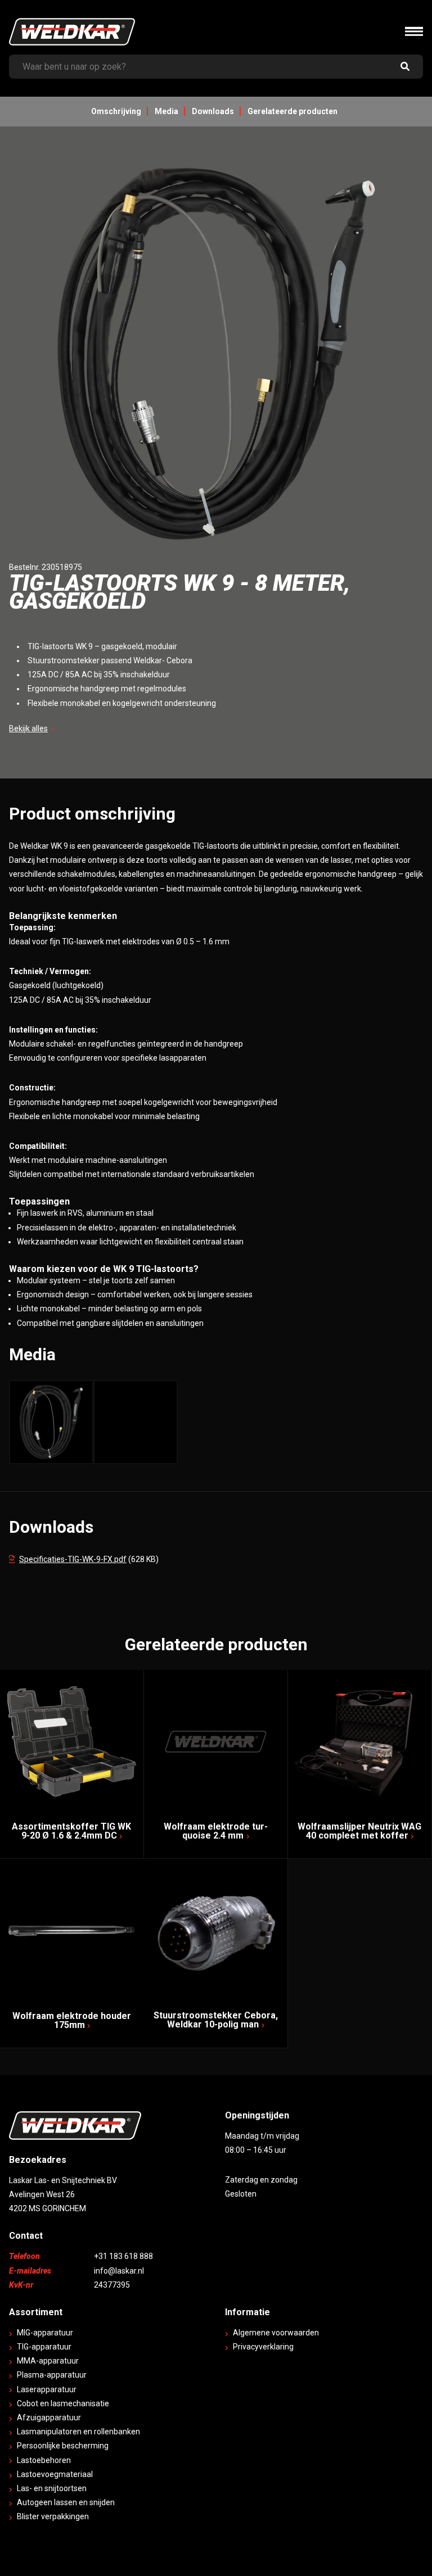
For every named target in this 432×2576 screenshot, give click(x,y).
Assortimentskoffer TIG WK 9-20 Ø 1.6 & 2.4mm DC (71, 1831)
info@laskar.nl (119, 2271)
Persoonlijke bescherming (63, 2446)
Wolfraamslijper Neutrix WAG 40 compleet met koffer (359, 1831)
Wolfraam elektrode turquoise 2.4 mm (216, 1831)
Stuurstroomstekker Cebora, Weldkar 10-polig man (216, 2020)
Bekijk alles (28, 728)
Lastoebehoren (44, 2460)
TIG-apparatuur (44, 2347)
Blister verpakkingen (53, 2516)
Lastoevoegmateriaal (55, 2474)
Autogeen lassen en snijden (66, 2502)
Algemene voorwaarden (276, 2333)
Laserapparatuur (47, 2389)
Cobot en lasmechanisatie (63, 2403)
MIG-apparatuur (45, 2333)
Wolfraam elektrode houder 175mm (72, 2020)
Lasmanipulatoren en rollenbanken (78, 2432)
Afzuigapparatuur (49, 2417)
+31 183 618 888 (123, 2256)
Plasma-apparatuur (52, 2375)
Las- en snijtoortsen (52, 2488)
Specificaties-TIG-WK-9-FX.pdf (73, 1559)
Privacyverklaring (263, 2347)
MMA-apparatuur (48, 2361)
